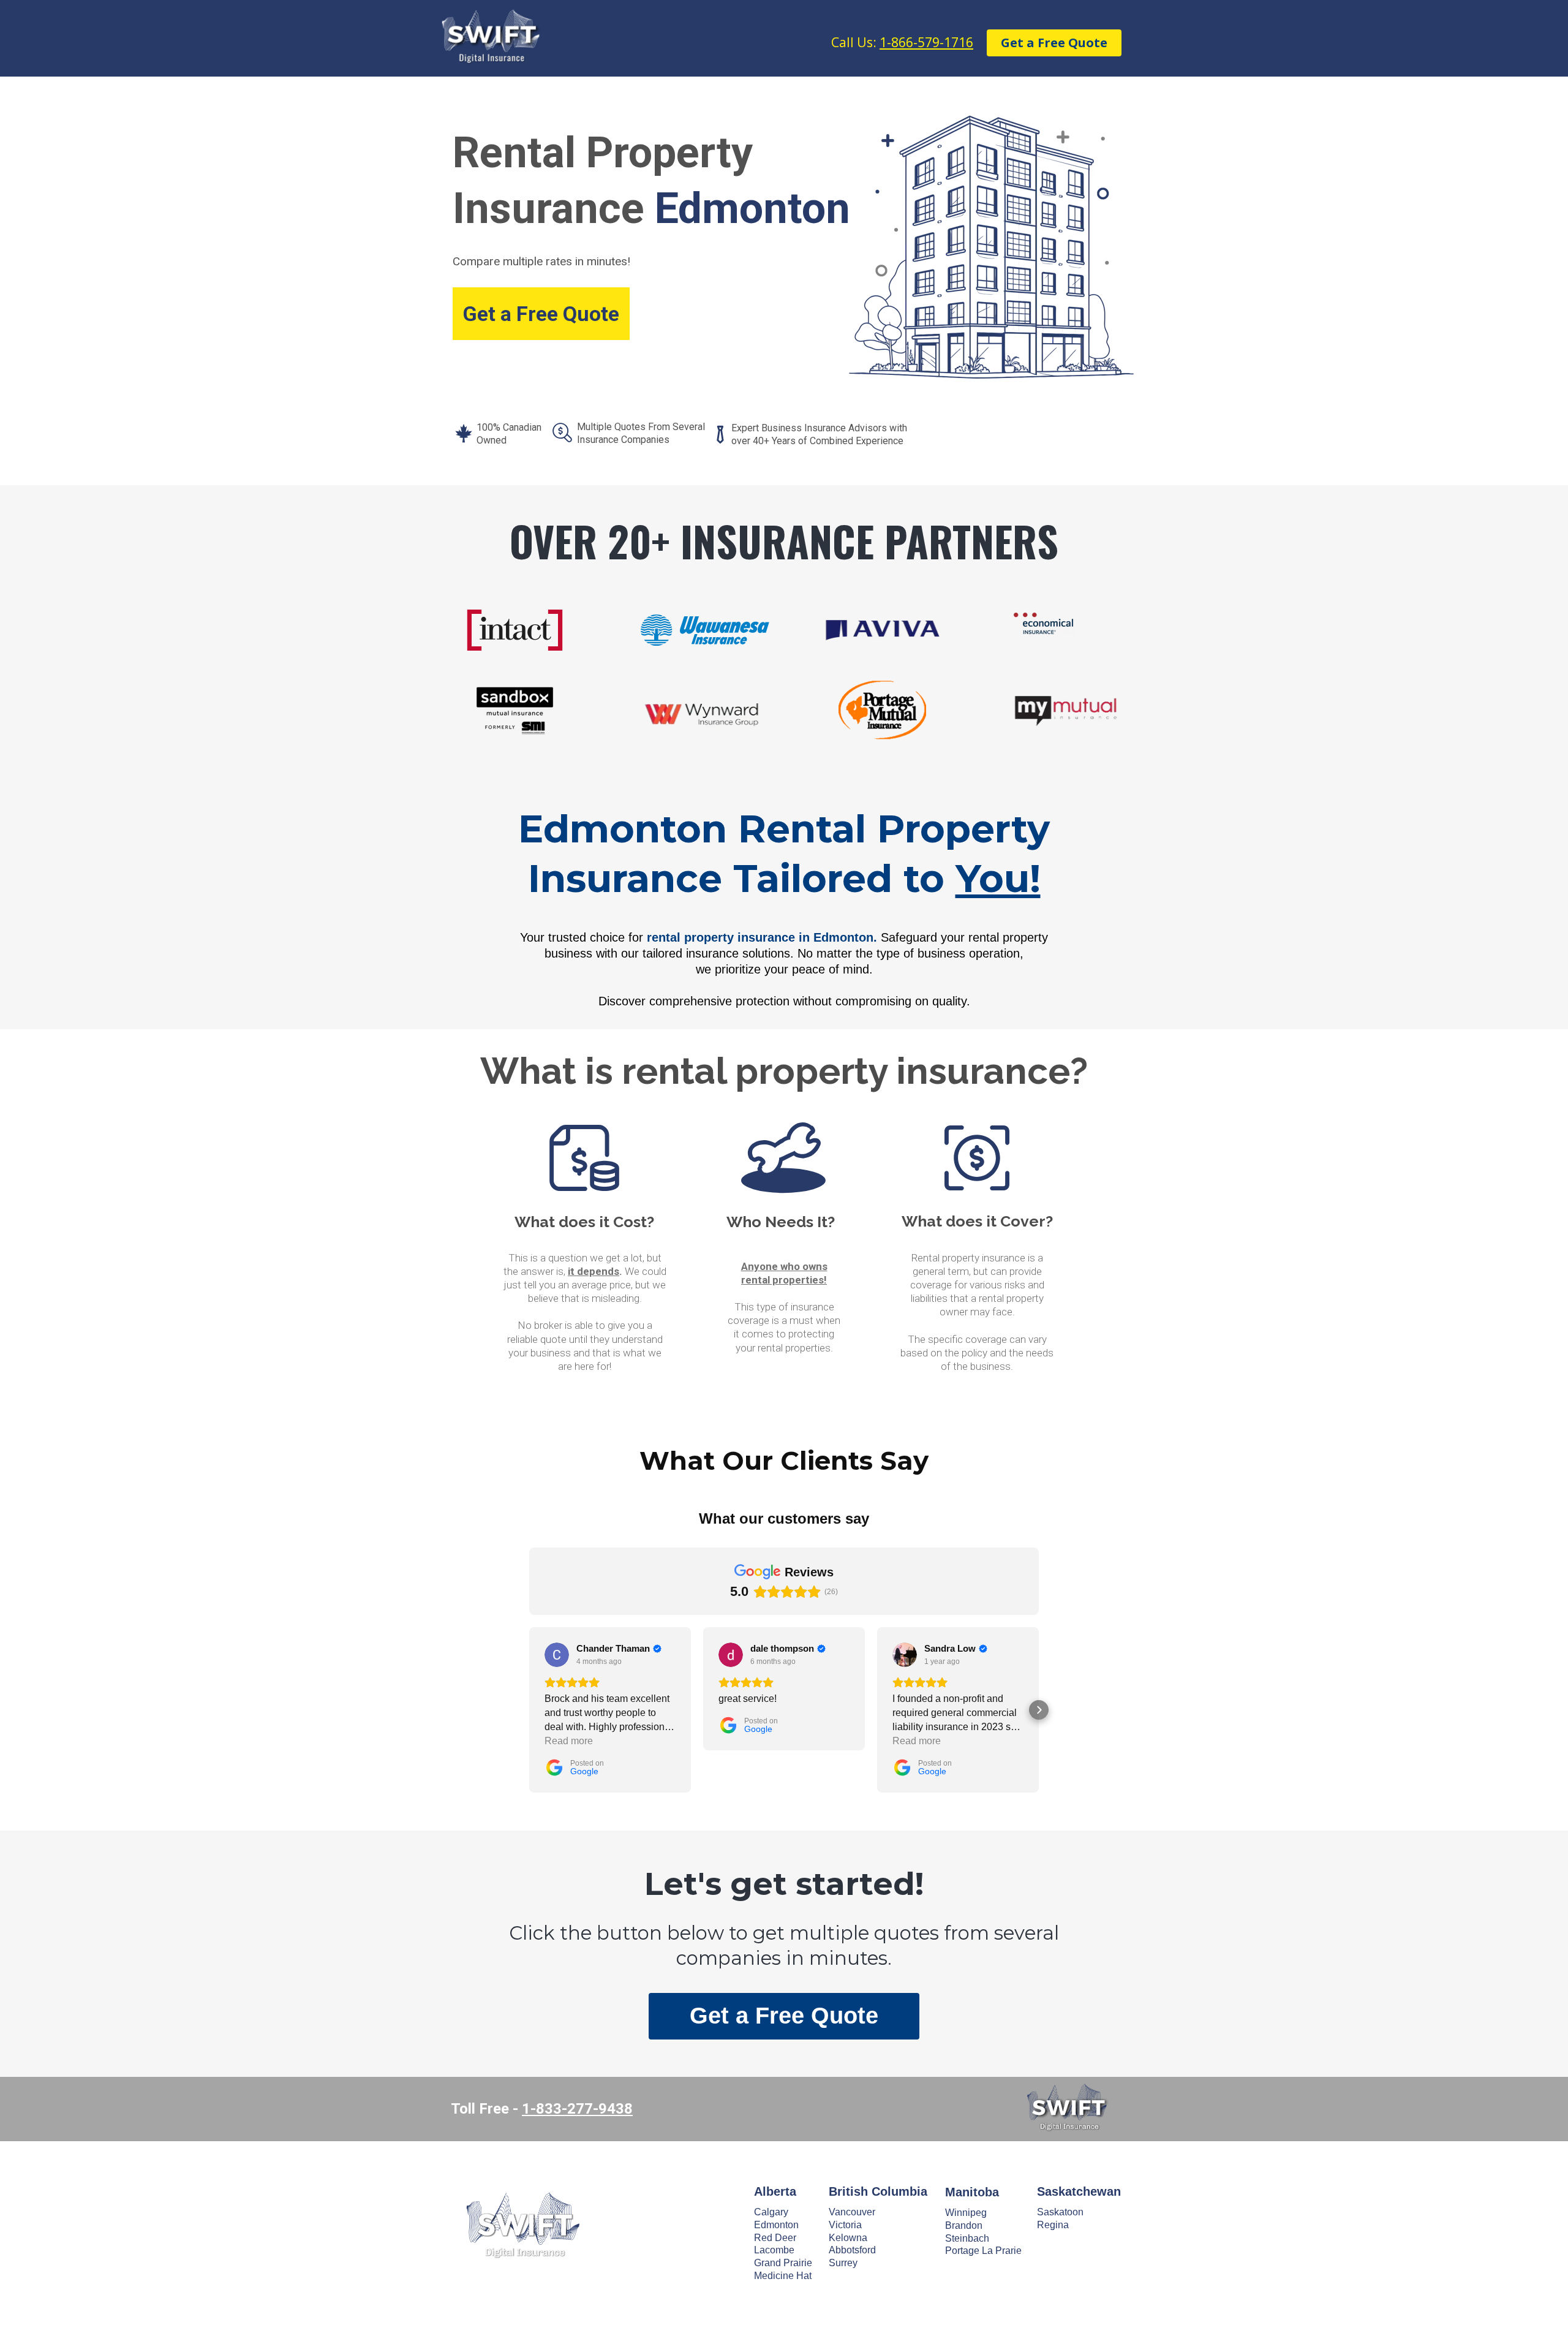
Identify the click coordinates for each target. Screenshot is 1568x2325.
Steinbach (967, 2238)
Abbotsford (852, 2250)
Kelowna (848, 2238)
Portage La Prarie (983, 2251)
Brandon (964, 2225)
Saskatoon (1060, 2212)
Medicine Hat (783, 2276)
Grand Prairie (783, 2263)
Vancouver (852, 2212)
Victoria (845, 2225)
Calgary (771, 2212)
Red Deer (775, 2238)
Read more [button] (569, 1741)
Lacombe (774, 2250)
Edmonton (776, 2225)
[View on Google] (557, 1655)
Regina (1053, 2225)
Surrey (843, 2263)
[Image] (522, 2224)
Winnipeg (966, 2213)
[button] (529, 1710)
